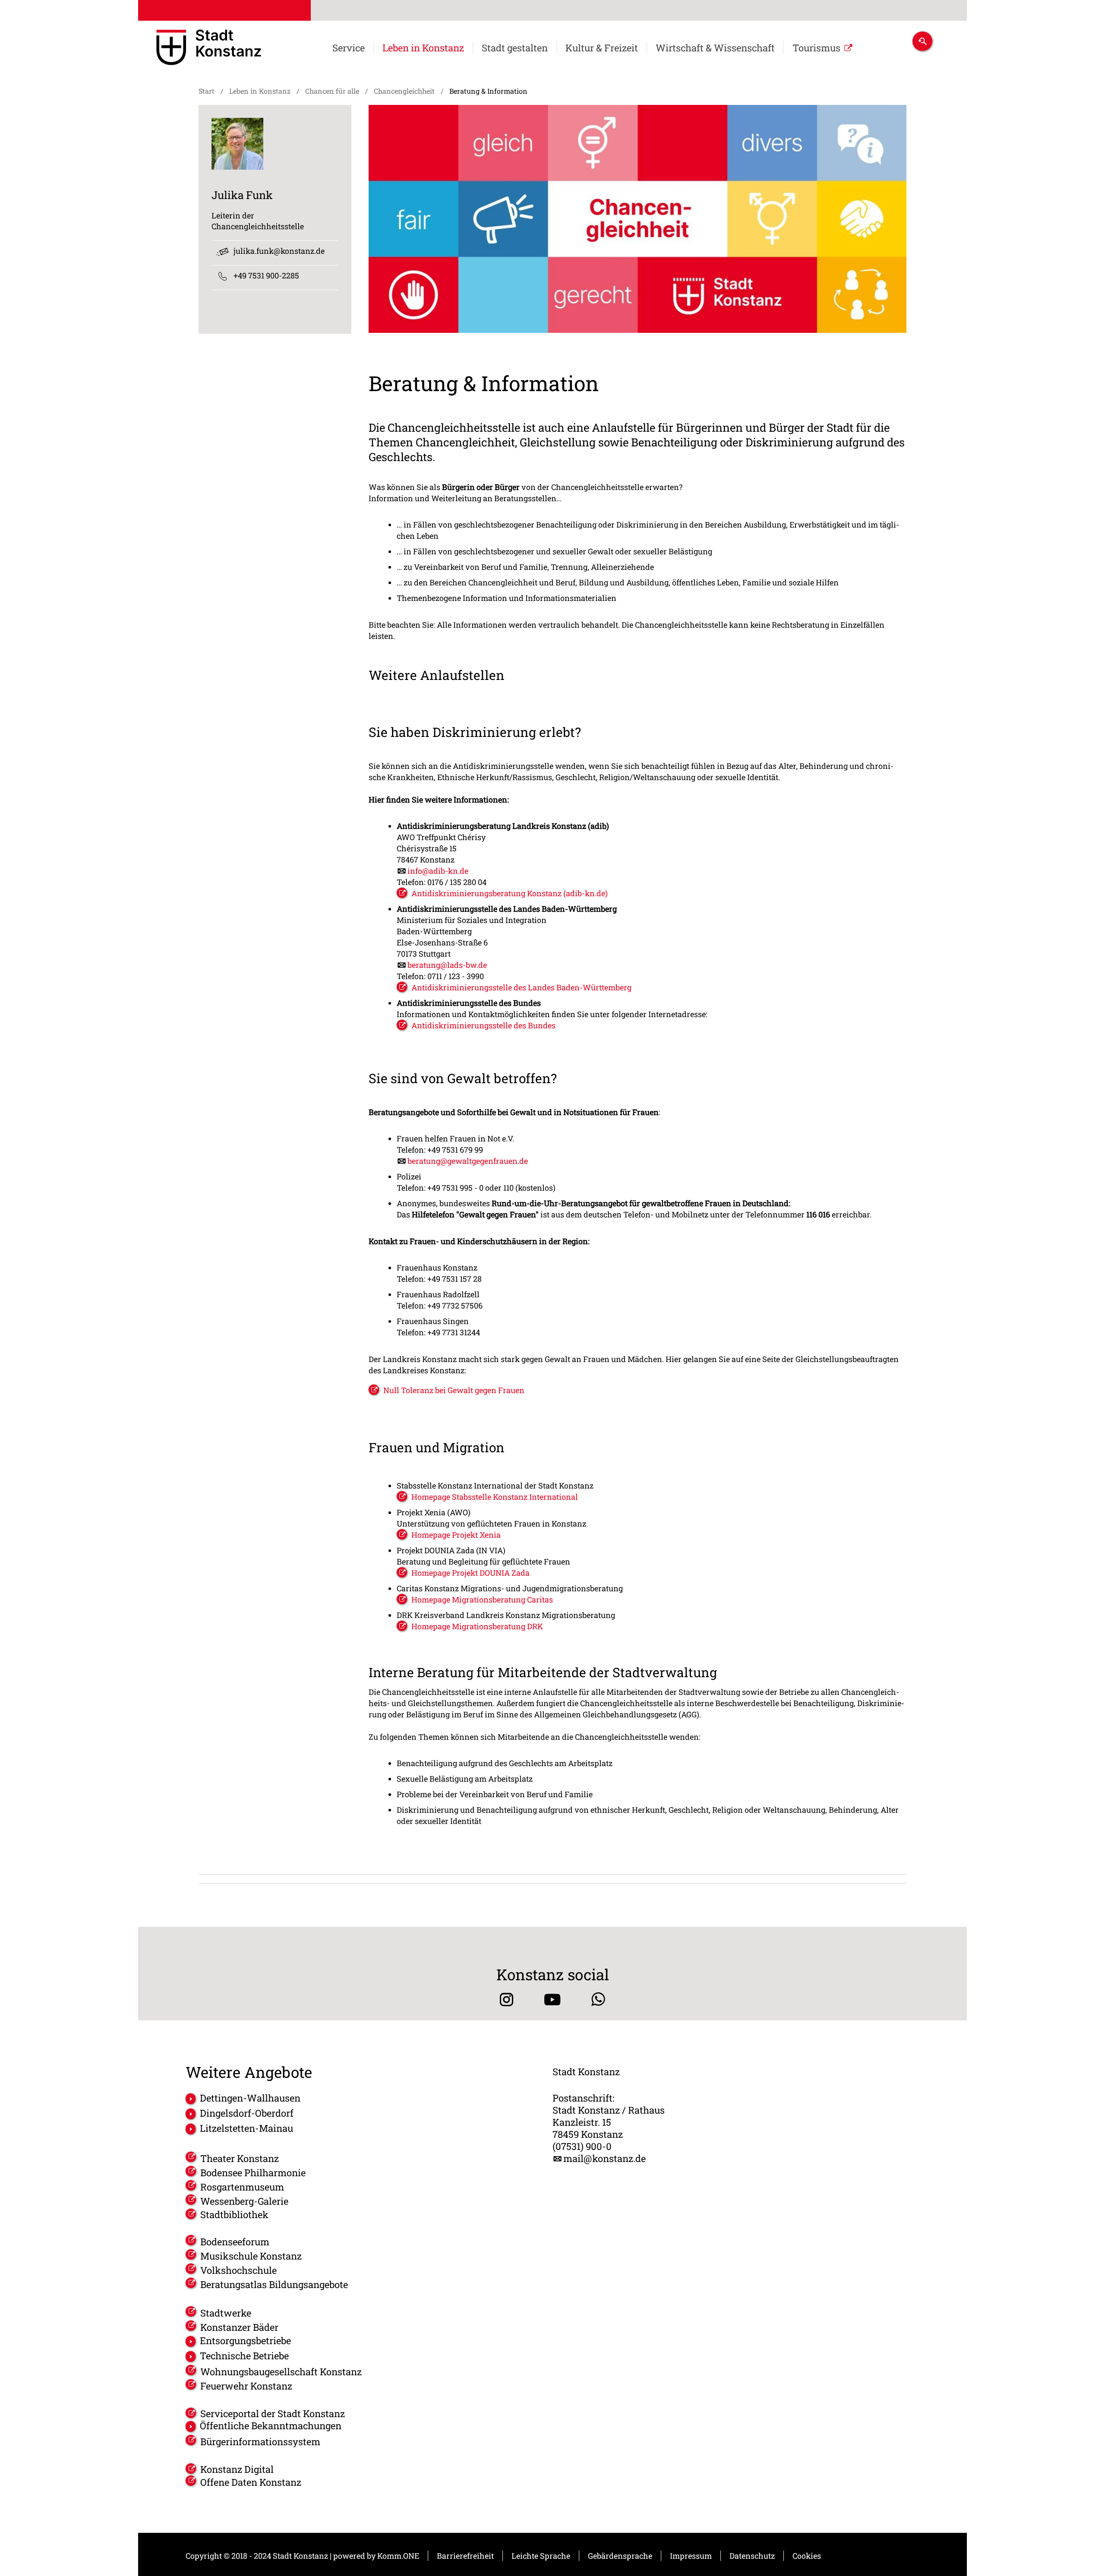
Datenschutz (752, 2556)
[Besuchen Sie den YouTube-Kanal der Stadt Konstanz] (552, 1999)
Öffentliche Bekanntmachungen (271, 2426)
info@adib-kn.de (438, 871)
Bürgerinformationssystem (260, 2442)
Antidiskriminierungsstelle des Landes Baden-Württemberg (521, 987)
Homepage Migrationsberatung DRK (477, 1626)
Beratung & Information (488, 91)
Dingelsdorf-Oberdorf (247, 2113)
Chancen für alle (332, 91)
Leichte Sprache (541, 2556)
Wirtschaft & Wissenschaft (715, 48)
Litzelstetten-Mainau (246, 2128)
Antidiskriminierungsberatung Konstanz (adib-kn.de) (510, 893)
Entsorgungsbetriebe (245, 2341)
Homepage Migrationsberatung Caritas (482, 1599)
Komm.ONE (398, 2556)
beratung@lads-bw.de (447, 965)
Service (349, 48)
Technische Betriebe (244, 2356)
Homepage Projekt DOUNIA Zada (470, 1573)
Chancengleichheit (404, 91)
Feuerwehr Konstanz (246, 2386)
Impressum (691, 2556)
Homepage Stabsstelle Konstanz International (495, 1497)
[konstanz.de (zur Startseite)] (209, 49)
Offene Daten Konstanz (251, 2482)
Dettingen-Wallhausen (250, 2098)
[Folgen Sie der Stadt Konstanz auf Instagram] (507, 1999)
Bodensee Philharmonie (253, 2173)
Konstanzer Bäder (239, 2327)
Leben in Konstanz (423, 48)
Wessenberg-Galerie (244, 2201)
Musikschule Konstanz (251, 2256)
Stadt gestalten (515, 48)
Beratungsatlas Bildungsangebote (274, 2284)
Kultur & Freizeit (602, 48)
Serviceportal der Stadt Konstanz (273, 2414)
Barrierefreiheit (465, 2556)
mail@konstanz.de (605, 2159)
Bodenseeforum (235, 2242)
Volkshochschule (238, 2270)
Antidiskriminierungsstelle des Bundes (483, 1025)
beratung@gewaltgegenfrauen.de (468, 1161)
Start (207, 91)
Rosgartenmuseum (242, 2187)
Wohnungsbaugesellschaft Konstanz (281, 2372)
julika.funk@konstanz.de (279, 251)
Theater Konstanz (240, 2158)
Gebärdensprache (620, 2556)
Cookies (807, 2556)
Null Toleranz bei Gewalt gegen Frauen (454, 1390)
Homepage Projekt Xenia (456, 1535)
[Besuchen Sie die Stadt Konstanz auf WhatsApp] (598, 1999)
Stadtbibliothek (234, 2215)
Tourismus (816, 48)
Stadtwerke (226, 2313)
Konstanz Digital (237, 2469)
